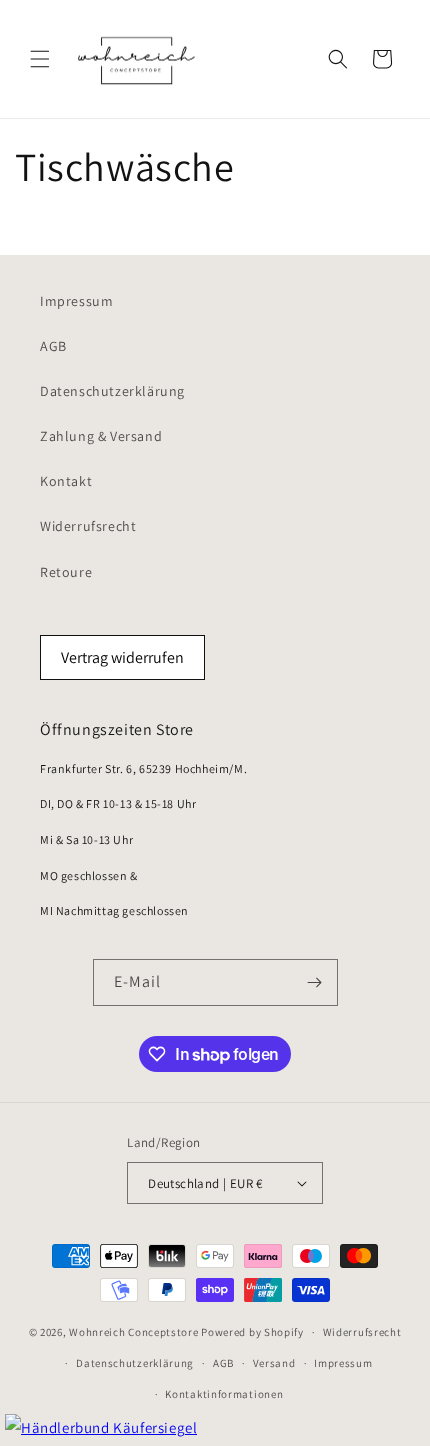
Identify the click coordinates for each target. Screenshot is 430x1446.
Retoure (66, 572)
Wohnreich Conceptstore (133, 1332)
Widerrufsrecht (88, 526)
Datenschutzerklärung (112, 391)
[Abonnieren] (315, 982)
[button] (40, 59)
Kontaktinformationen (224, 1394)
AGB (53, 346)
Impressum (76, 301)
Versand (274, 1363)
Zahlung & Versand (101, 436)
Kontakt (66, 481)
